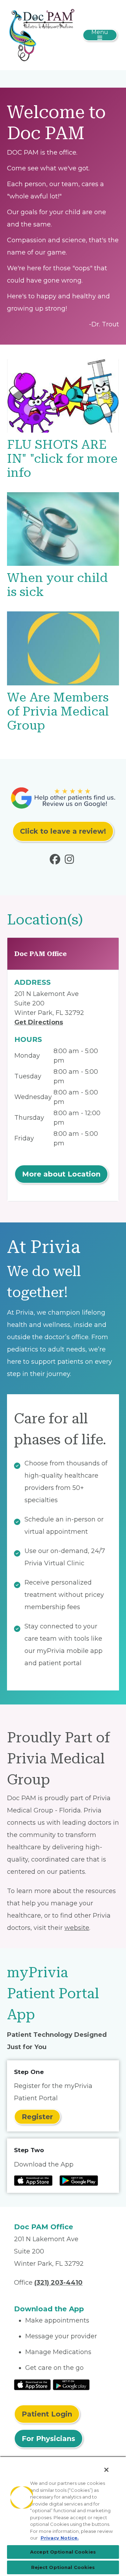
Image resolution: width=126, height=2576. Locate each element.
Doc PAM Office (41, 954)
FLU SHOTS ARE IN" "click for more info (62, 459)
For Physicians (48, 2439)
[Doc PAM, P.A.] (42, 35)
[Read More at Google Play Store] (71, 2384)
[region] (63, 2516)
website (77, 1928)
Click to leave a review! (63, 831)
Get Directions (39, 1022)
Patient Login (47, 2414)
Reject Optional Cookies (63, 2567)
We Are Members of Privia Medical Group (58, 711)
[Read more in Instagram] (71, 861)
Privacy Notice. (60, 2538)
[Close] (106, 2470)
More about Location (61, 1174)
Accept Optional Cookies (63, 2552)
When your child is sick (57, 585)
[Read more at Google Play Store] (79, 2181)
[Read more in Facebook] (56, 861)
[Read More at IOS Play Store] (32, 2384)
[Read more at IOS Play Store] (33, 2181)
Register (37, 2117)
